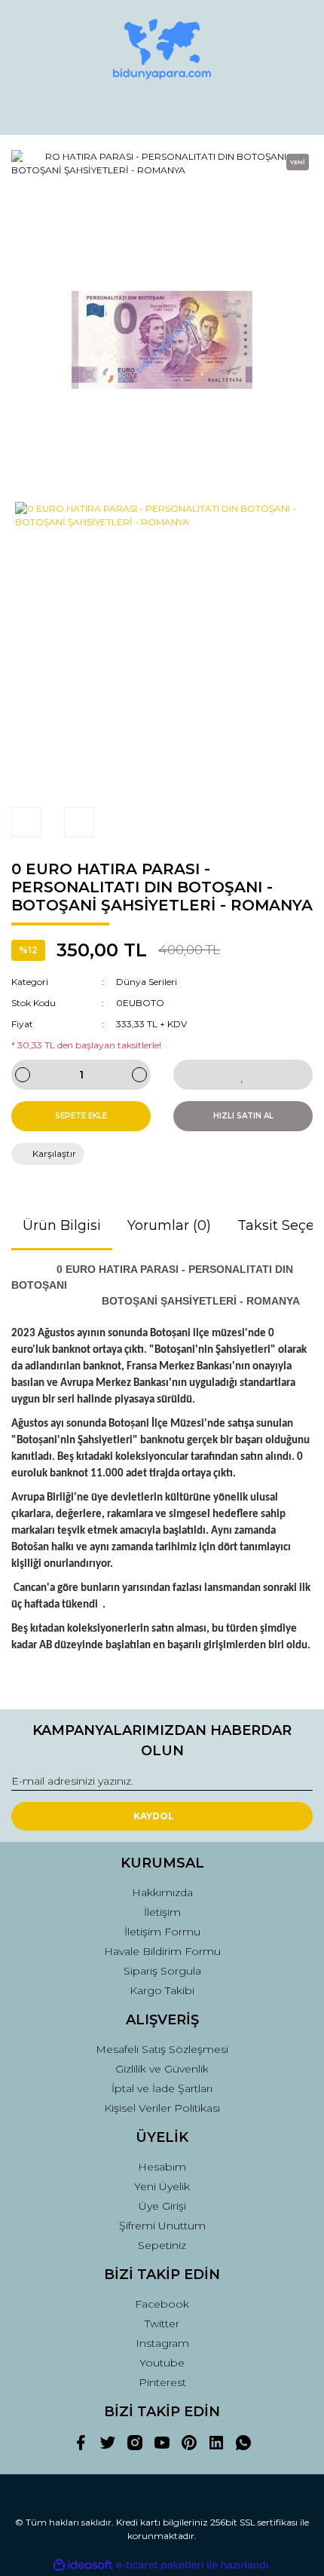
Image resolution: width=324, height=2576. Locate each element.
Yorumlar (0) (169, 1225)
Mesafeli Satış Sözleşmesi (162, 2049)
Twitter (162, 2324)
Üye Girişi (162, 2206)
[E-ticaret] (160, 2565)
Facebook (162, 2304)
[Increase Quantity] (139, 1075)
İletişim (162, 1912)
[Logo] (162, 49)
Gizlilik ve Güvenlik (162, 2069)
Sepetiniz (162, 2245)
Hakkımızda (162, 1892)
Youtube (162, 2363)
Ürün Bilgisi (62, 1225)
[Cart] (295, 109)
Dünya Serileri (147, 982)
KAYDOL (154, 1816)
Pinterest (162, 2382)
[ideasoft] (83, 2565)
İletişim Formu (162, 1932)
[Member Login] (162, 109)
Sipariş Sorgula (162, 1971)
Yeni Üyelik (162, 2186)
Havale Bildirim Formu (162, 1951)
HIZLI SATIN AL (243, 1116)
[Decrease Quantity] (23, 1075)
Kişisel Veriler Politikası (162, 2108)
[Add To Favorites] (243, 1075)
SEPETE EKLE (81, 1116)
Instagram (162, 2343)
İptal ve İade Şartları (162, 2088)
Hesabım (162, 2167)
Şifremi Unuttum (162, 2226)
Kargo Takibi (162, 1990)
